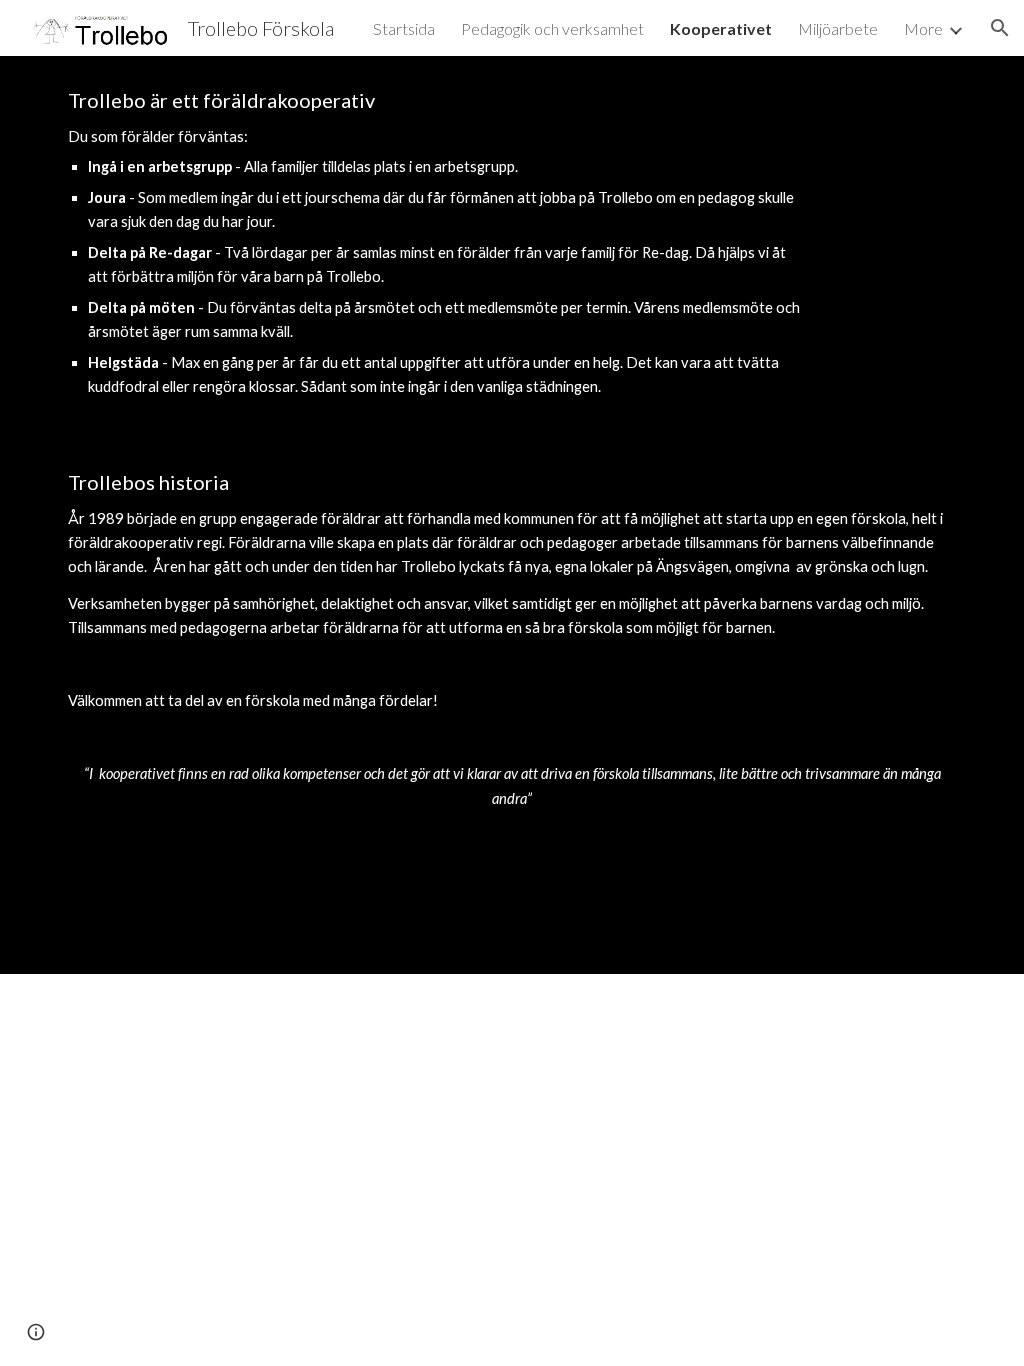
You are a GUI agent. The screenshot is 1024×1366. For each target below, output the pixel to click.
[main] (435, 244)
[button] (1000, 28)
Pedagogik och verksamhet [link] (552, 28)
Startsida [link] (404, 28)
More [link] (923, 28)
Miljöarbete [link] (838, 28)
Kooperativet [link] (721, 28)
